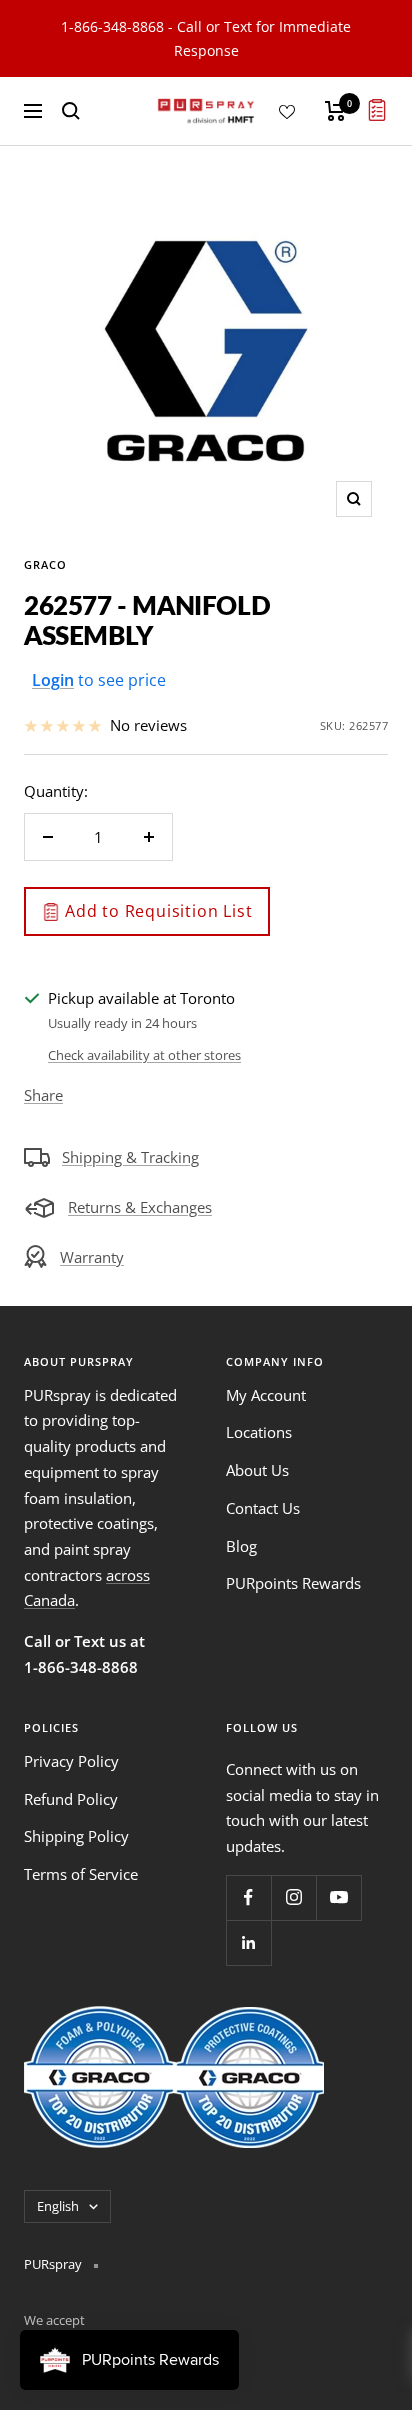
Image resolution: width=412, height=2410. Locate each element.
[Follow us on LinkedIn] (248, 1942)
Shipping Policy (76, 1836)
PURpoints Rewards (293, 1583)
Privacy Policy (71, 1761)
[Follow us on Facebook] (248, 1897)
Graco (45, 564)
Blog (241, 1546)
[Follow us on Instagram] (293, 1897)
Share (43, 1095)
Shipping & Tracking (130, 1157)
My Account (266, 1395)
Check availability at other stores (144, 1055)
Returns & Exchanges (140, 1207)
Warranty (92, 1257)
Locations (259, 1432)
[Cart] (335, 111)
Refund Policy (71, 1799)
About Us (257, 1470)
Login (53, 680)
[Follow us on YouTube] (338, 1897)
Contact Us (263, 1508)
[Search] (71, 111)
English (58, 2206)
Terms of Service (81, 1874)
